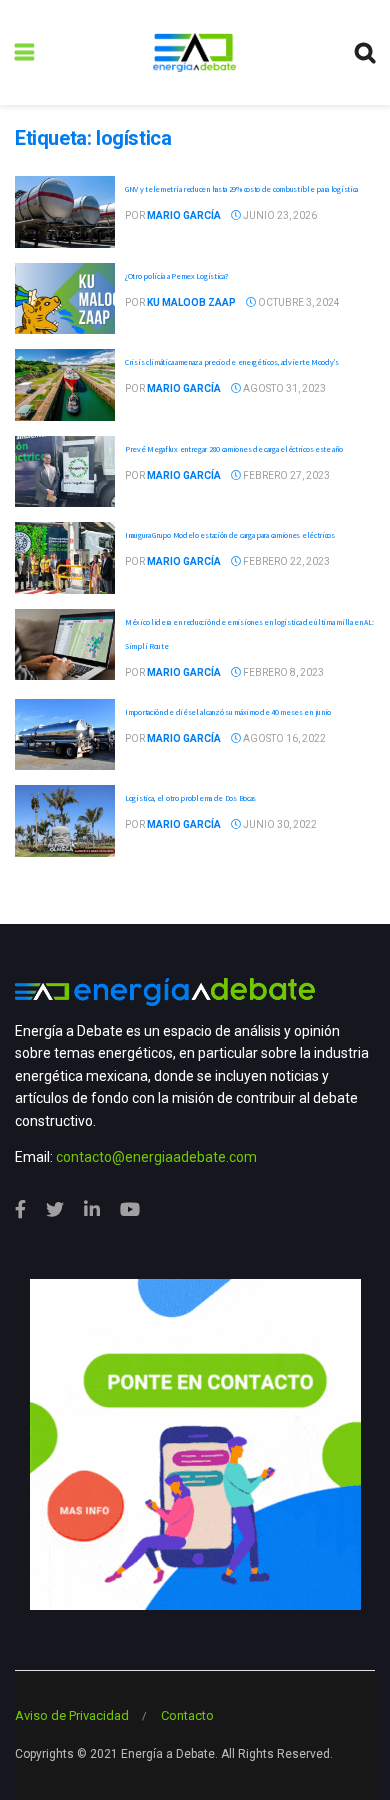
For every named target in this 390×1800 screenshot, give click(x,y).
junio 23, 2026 (279, 215)
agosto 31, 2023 (283, 388)
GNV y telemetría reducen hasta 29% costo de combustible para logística (241, 189)
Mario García (184, 215)
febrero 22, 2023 (285, 561)
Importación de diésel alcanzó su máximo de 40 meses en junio (228, 712)
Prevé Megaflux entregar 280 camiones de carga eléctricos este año (234, 449)
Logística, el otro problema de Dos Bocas (190, 798)
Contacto (187, 1715)
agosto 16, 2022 (283, 738)
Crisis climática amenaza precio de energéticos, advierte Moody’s (232, 362)
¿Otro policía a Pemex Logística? (176, 276)
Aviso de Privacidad (72, 1715)
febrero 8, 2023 (282, 672)
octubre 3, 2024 (298, 302)
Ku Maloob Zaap (191, 302)
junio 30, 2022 (279, 824)
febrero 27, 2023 (285, 475)
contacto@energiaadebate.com (156, 1157)
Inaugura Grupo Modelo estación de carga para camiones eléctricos (230, 535)
